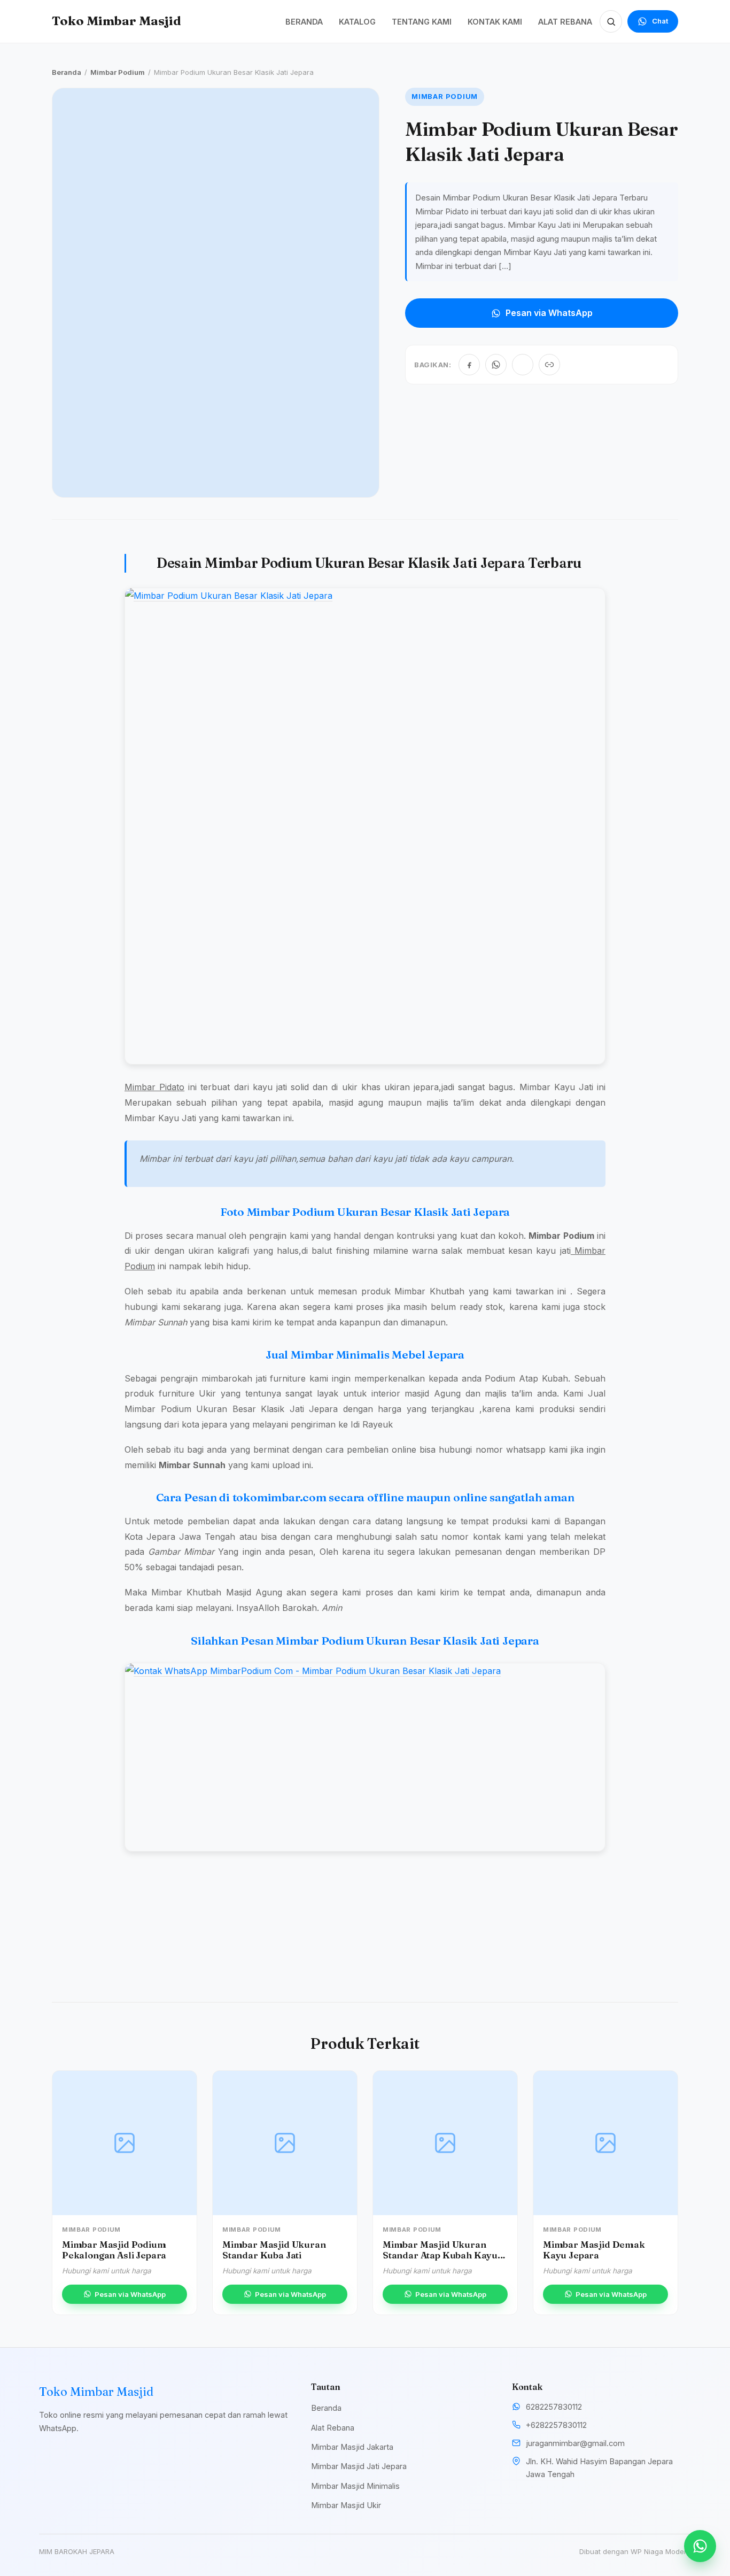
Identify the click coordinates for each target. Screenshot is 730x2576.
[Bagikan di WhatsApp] (496, 365)
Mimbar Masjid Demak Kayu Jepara (594, 2250)
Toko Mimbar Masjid (117, 21)
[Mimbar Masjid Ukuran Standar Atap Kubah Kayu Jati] (445, 2143)
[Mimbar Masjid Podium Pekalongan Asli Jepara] (125, 2143)
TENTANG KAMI (422, 22)
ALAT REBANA (565, 22)
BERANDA (304, 22)
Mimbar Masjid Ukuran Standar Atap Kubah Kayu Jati (440, 2255)
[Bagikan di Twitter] (523, 365)
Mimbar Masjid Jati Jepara (359, 2466)
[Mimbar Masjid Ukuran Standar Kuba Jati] (285, 2143)
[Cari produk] (611, 21)
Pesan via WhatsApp (549, 313)
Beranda (67, 72)
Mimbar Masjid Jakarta (352, 2447)
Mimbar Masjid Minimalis (355, 2486)
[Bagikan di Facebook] (469, 365)
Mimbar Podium (118, 72)
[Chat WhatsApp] (700, 2546)
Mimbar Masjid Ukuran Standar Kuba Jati (274, 2250)
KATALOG (357, 22)
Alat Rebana (333, 2428)
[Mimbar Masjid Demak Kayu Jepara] (605, 2143)
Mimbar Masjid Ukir (346, 2505)
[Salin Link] (549, 365)
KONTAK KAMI (495, 22)
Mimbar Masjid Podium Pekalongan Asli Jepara (114, 2250)
